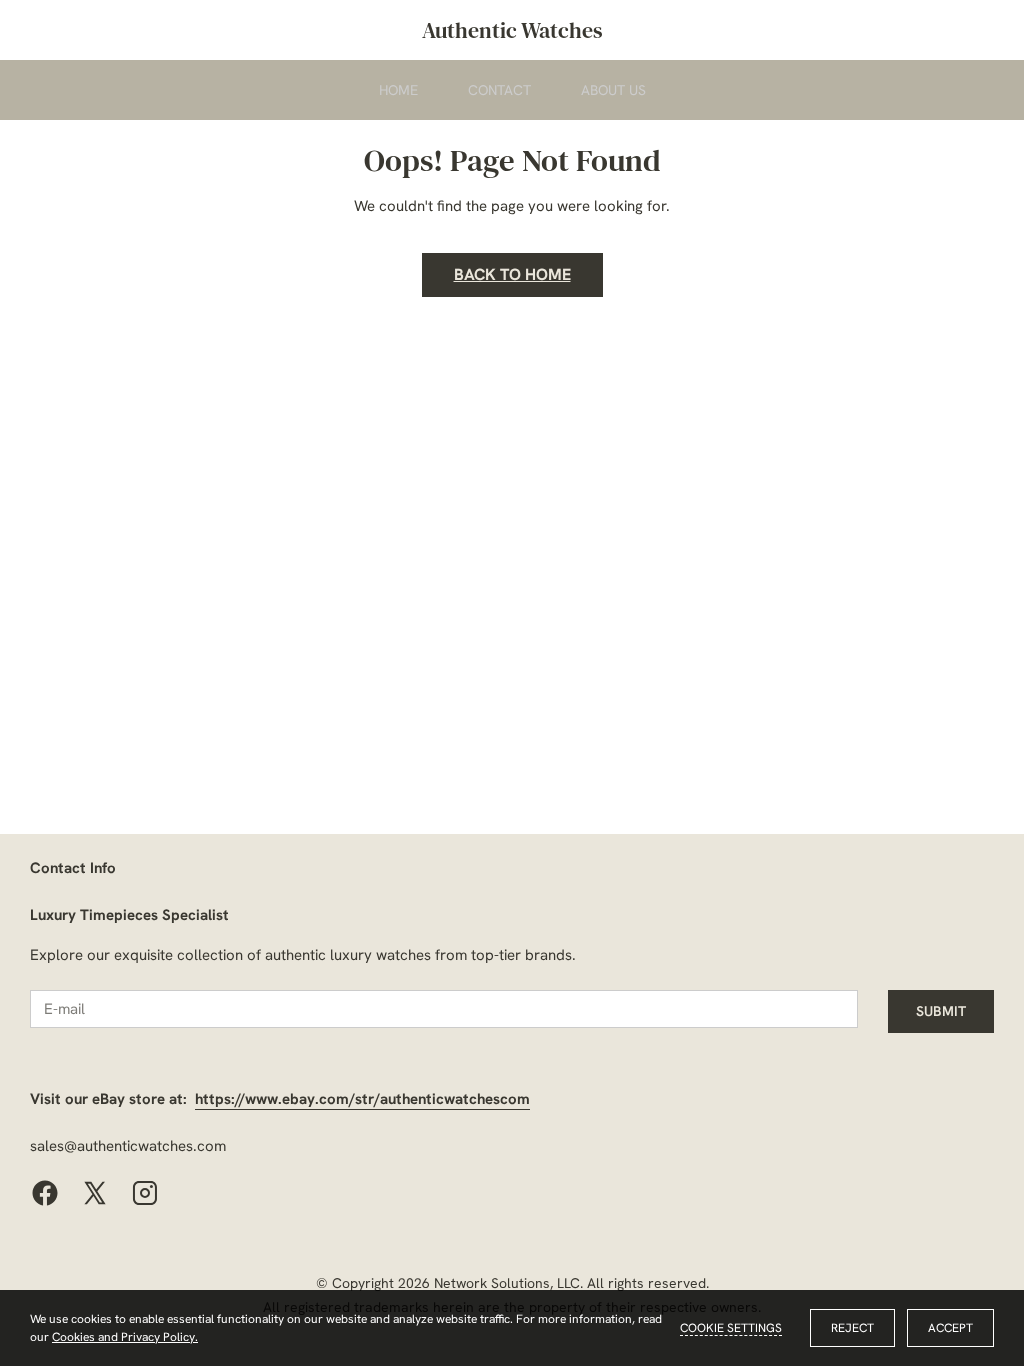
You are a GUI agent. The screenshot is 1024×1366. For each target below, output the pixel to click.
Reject (852, 1328)
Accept (950, 1328)
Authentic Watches (512, 30)
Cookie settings (731, 1328)
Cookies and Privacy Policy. (125, 1337)
